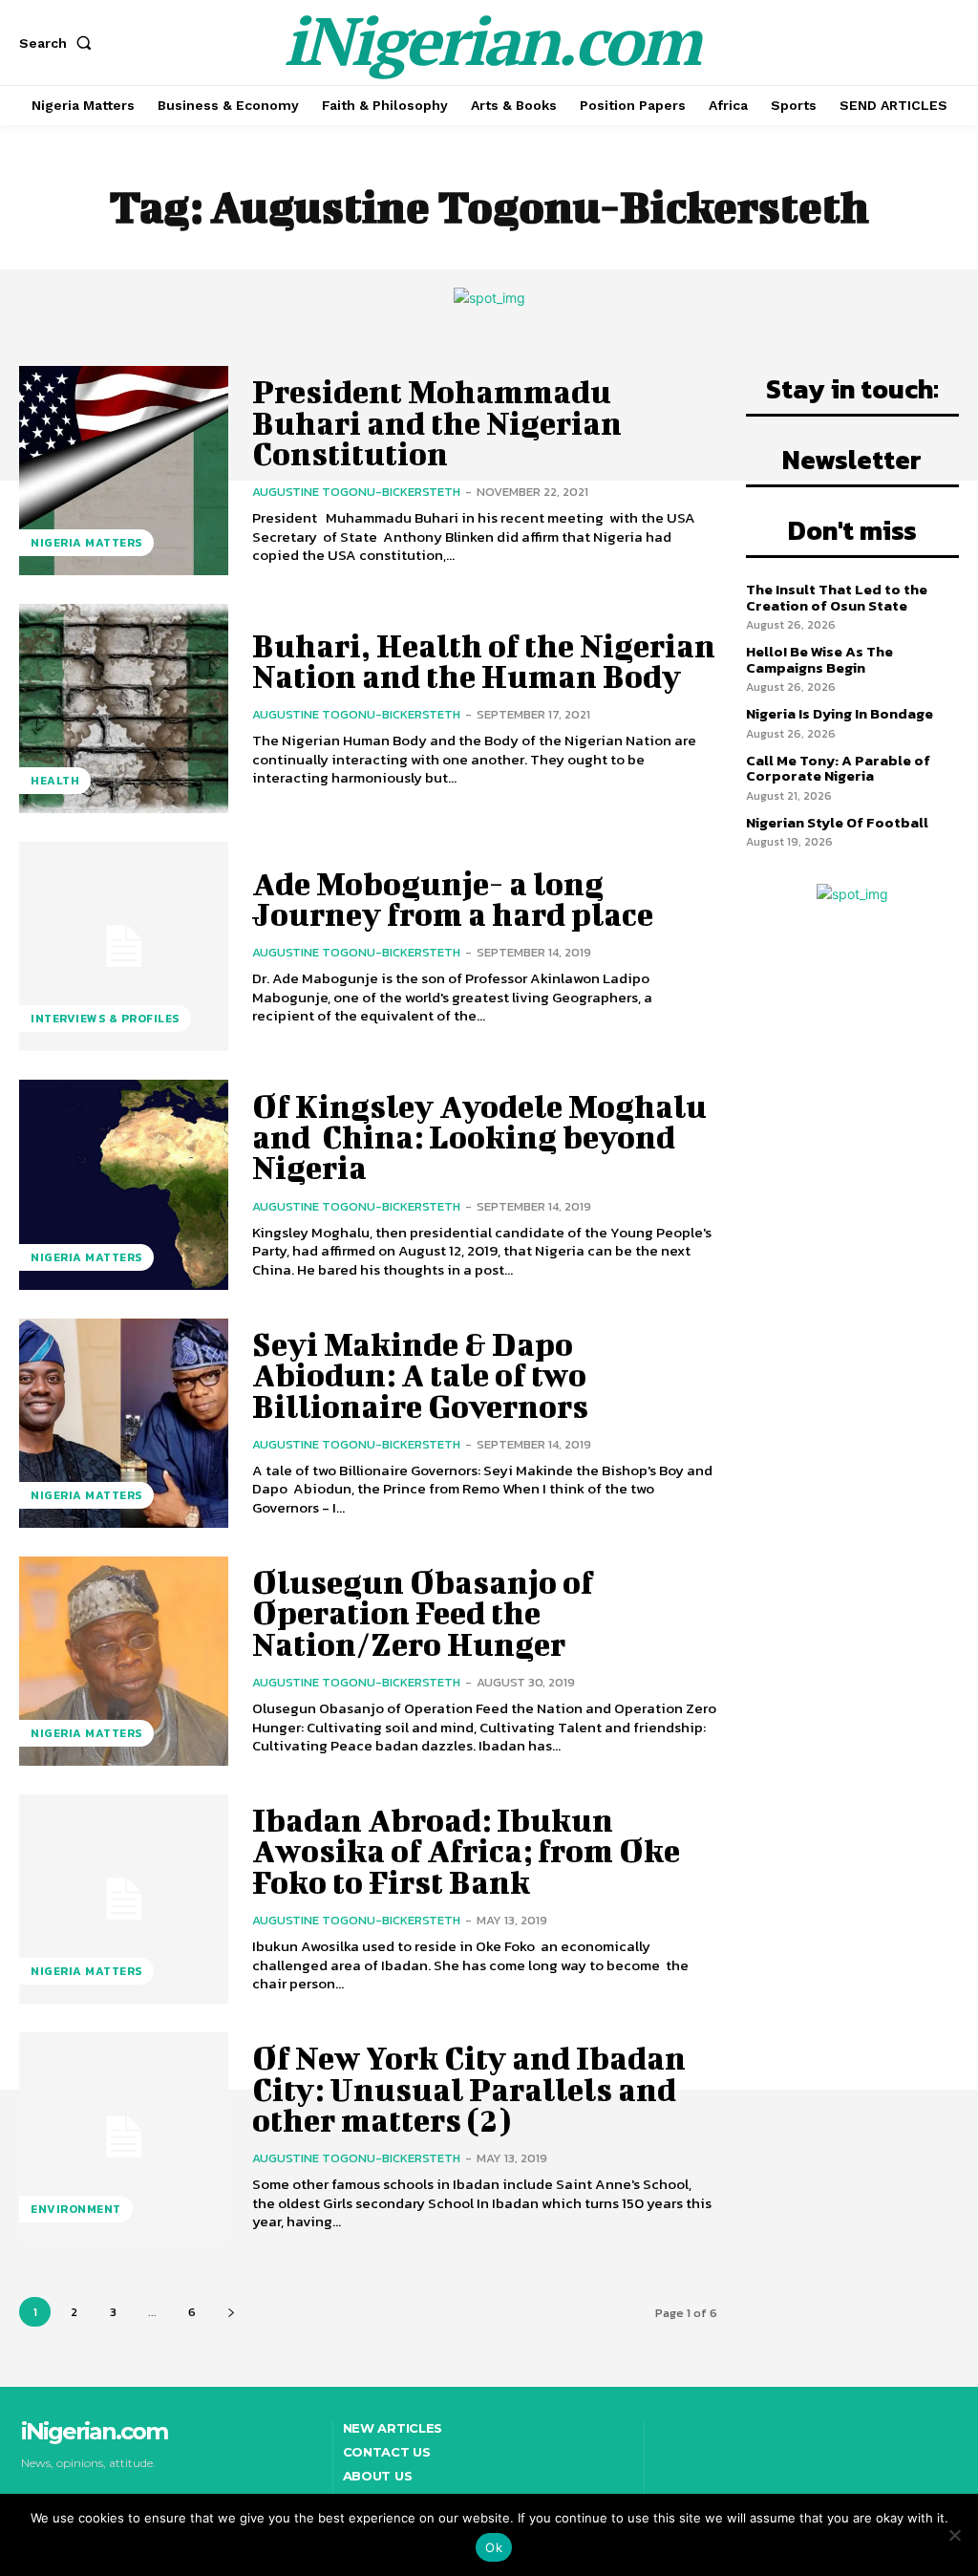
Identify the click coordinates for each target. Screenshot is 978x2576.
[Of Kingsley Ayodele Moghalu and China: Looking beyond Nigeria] (124, 1184)
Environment (76, 2209)
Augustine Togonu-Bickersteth (356, 492)
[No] (954, 2535)
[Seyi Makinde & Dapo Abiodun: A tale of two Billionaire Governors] (124, 1423)
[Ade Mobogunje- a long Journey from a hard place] (124, 946)
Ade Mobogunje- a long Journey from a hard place (453, 899)
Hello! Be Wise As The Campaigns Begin (819, 659)
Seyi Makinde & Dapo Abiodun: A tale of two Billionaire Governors (422, 1375)
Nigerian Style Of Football (837, 822)
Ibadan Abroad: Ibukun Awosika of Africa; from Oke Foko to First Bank (466, 1851)
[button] (59, 43)
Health (55, 781)
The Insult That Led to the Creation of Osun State (837, 597)
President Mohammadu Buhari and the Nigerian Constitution (437, 422)
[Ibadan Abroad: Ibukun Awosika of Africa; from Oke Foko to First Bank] (124, 1899)
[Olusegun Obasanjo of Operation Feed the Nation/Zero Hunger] (124, 1661)
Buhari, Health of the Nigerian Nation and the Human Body (484, 661)
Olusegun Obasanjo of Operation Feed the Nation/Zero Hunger (423, 1613)
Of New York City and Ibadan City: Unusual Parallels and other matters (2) (469, 2089)
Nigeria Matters (86, 543)
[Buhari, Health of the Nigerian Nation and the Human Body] (124, 708)
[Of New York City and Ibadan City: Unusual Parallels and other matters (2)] (124, 2137)
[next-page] (231, 2312)
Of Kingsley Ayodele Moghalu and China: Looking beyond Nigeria (482, 1137)
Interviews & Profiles (105, 1019)
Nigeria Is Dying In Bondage (840, 713)
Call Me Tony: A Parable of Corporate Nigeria (838, 768)
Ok (494, 2547)
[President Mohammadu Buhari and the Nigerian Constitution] (124, 471)
